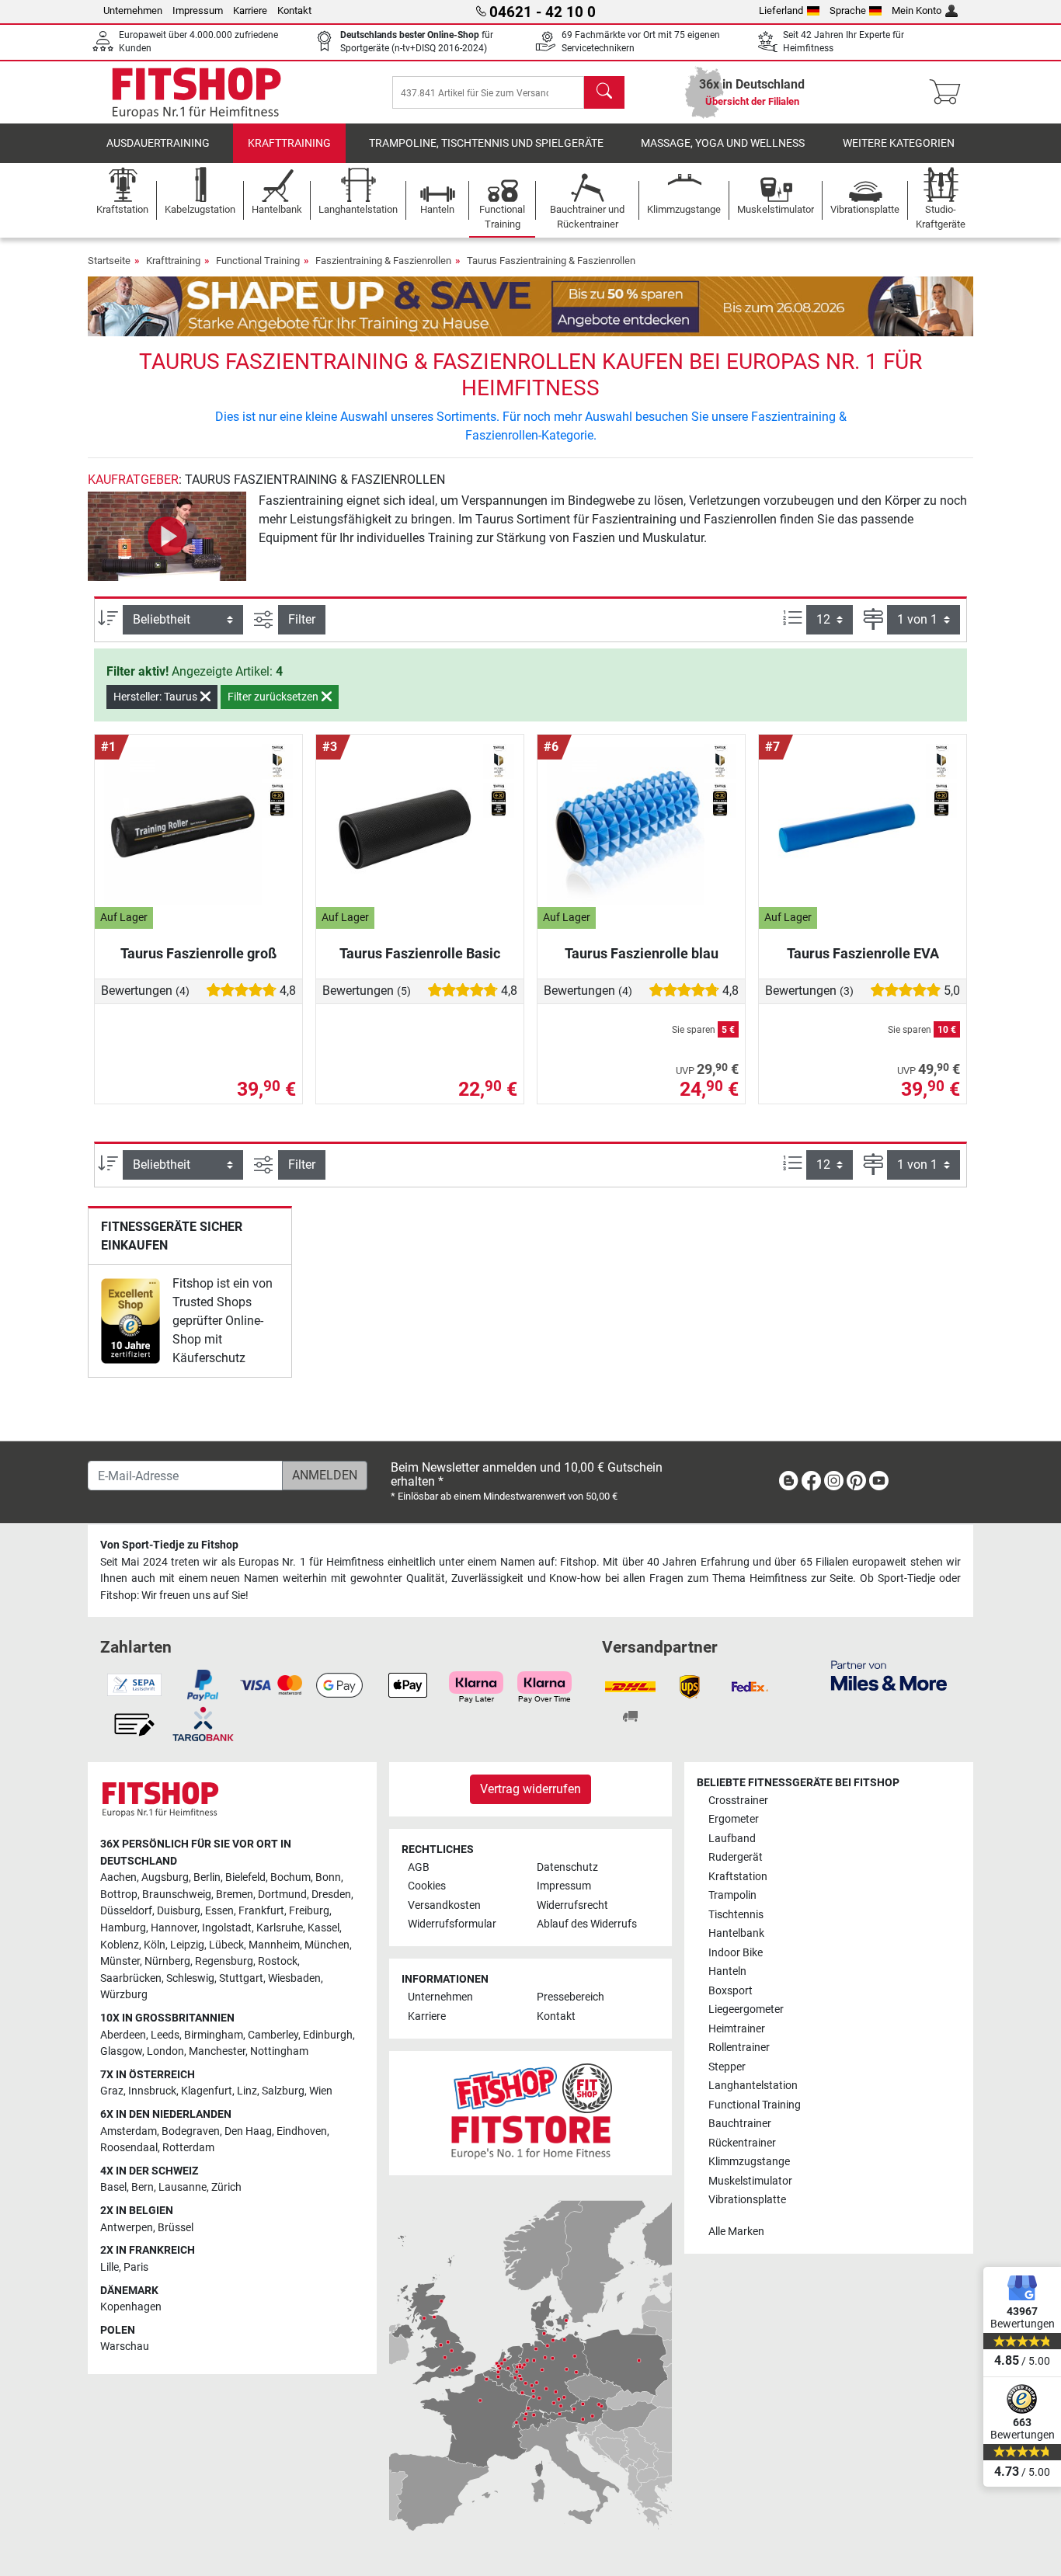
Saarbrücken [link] (131, 1978)
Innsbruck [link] (152, 2091)
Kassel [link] (324, 1928)
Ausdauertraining (158, 143)
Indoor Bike (736, 1953)
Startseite (109, 261)
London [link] (165, 2051)
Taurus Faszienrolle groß (198, 953)
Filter (302, 619)
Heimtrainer (737, 2029)
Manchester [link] (217, 2051)
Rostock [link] (278, 1961)
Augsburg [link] (165, 1877)
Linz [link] (247, 2091)
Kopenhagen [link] (131, 2307)
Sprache (848, 10)
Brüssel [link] (176, 2228)
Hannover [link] (174, 1928)
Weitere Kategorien (899, 143)
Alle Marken (736, 2232)
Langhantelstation (753, 2086)
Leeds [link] (165, 2035)
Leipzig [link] (187, 1945)
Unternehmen (133, 10)
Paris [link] (136, 2267)
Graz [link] (112, 2091)
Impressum (198, 10)
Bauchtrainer (740, 2124)
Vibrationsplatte (747, 2200)
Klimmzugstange (749, 2162)
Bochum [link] (290, 1877)
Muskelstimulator (750, 2181)
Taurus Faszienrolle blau (642, 953)
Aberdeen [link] (123, 2035)
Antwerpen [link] (127, 2228)
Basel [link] (113, 2187)
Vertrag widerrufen (530, 1789)
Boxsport (731, 1991)
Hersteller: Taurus (157, 697)
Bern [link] (143, 2187)
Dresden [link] (331, 1895)
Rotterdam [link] (188, 2148)
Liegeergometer (746, 2009)
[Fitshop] (197, 91)
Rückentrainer (742, 2143)
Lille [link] (110, 2267)
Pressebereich (571, 1997)
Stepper (727, 2067)
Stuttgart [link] (241, 1978)
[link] (130, 1321)
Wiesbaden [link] (294, 1978)
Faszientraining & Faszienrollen (383, 261)
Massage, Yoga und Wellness (723, 143)
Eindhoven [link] (302, 2131)
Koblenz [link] (120, 1945)
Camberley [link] (273, 2035)
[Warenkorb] (950, 92)
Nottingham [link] (279, 2051)
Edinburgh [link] (328, 2035)
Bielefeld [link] (245, 1877)
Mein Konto (917, 10)
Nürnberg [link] (167, 1961)
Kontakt (294, 10)
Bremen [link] (235, 1895)
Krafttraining (289, 143)
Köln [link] (155, 1945)
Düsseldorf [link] (126, 1911)
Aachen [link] (118, 1877)
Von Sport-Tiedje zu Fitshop (169, 1545)
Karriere (250, 10)
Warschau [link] (125, 2347)
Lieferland (781, 10)
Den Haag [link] (248, 2131)
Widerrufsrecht (572, 1905)
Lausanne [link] (183, 2187)
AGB (419, 1867)
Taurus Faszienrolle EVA (863, 953)
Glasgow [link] (121, 2051)
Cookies (427, 1886)
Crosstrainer (738, 1801)
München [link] (327, 1945)
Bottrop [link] (119, 1895)
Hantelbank (736, 1933)
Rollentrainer (739, 2048)
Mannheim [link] (274, 1945)
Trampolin (732, 1895)
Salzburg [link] (283, 2091)
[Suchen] (604, 92)
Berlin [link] (207, 1877)
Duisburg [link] (179, 1911)
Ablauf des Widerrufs (587, 1924)
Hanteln (727, 1971)
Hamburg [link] (123, 1928)
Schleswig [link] (190, 1978)
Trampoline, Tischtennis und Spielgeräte (486, 143)
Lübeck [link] (226, 1945)
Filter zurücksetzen (274, 697)
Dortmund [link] (282, 1895)
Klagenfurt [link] (207, 2091)
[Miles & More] (889, 1675)
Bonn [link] (328, 1877)
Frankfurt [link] (261, 1911)
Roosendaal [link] (129, 2148)
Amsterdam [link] (129, 2131)
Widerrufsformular (452, 1924)
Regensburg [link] (224, 1961)
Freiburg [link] (309, 1911)
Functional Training (258, 261)
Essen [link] (219, 1911)
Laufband (732, 1839)
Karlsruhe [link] (280, 1928)
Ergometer (734, 1819)
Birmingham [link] (214, 2035)
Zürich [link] (226, 2187)
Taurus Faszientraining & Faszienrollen (551, 261)
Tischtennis (736, 1915)
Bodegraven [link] (191, 2131)
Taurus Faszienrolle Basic (420, 953)
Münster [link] (120, 1961)
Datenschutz (567, 1867)
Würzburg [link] (124, 1995)
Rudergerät (736, 1857)
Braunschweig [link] (177, 1895)
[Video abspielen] (167, 536)
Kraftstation (738, 1877)
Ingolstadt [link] (227, 1928)
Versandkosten (444, 1905)
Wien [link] (321, 2091)
